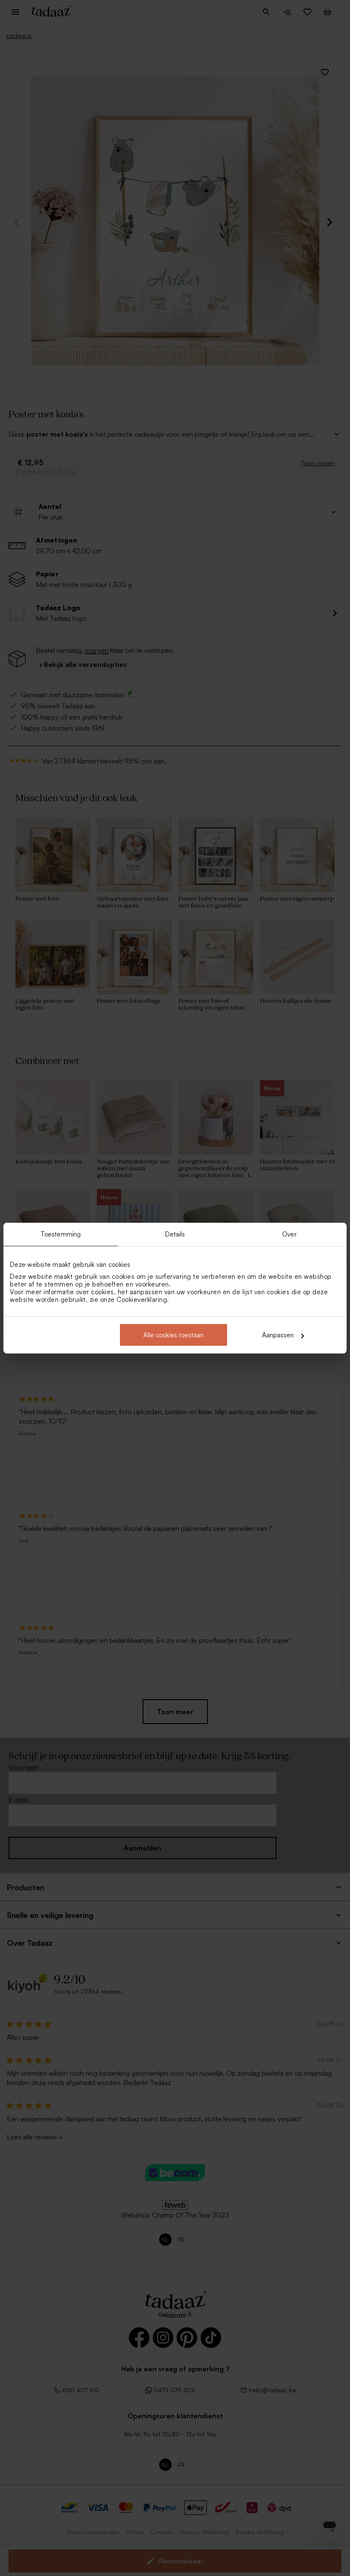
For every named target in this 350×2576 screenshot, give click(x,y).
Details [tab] (175, 1234)
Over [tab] (289, 1234)
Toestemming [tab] (61, 1234)
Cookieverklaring (142, 1300)
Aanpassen (278, 1335)
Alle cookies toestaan (174, 1335)
